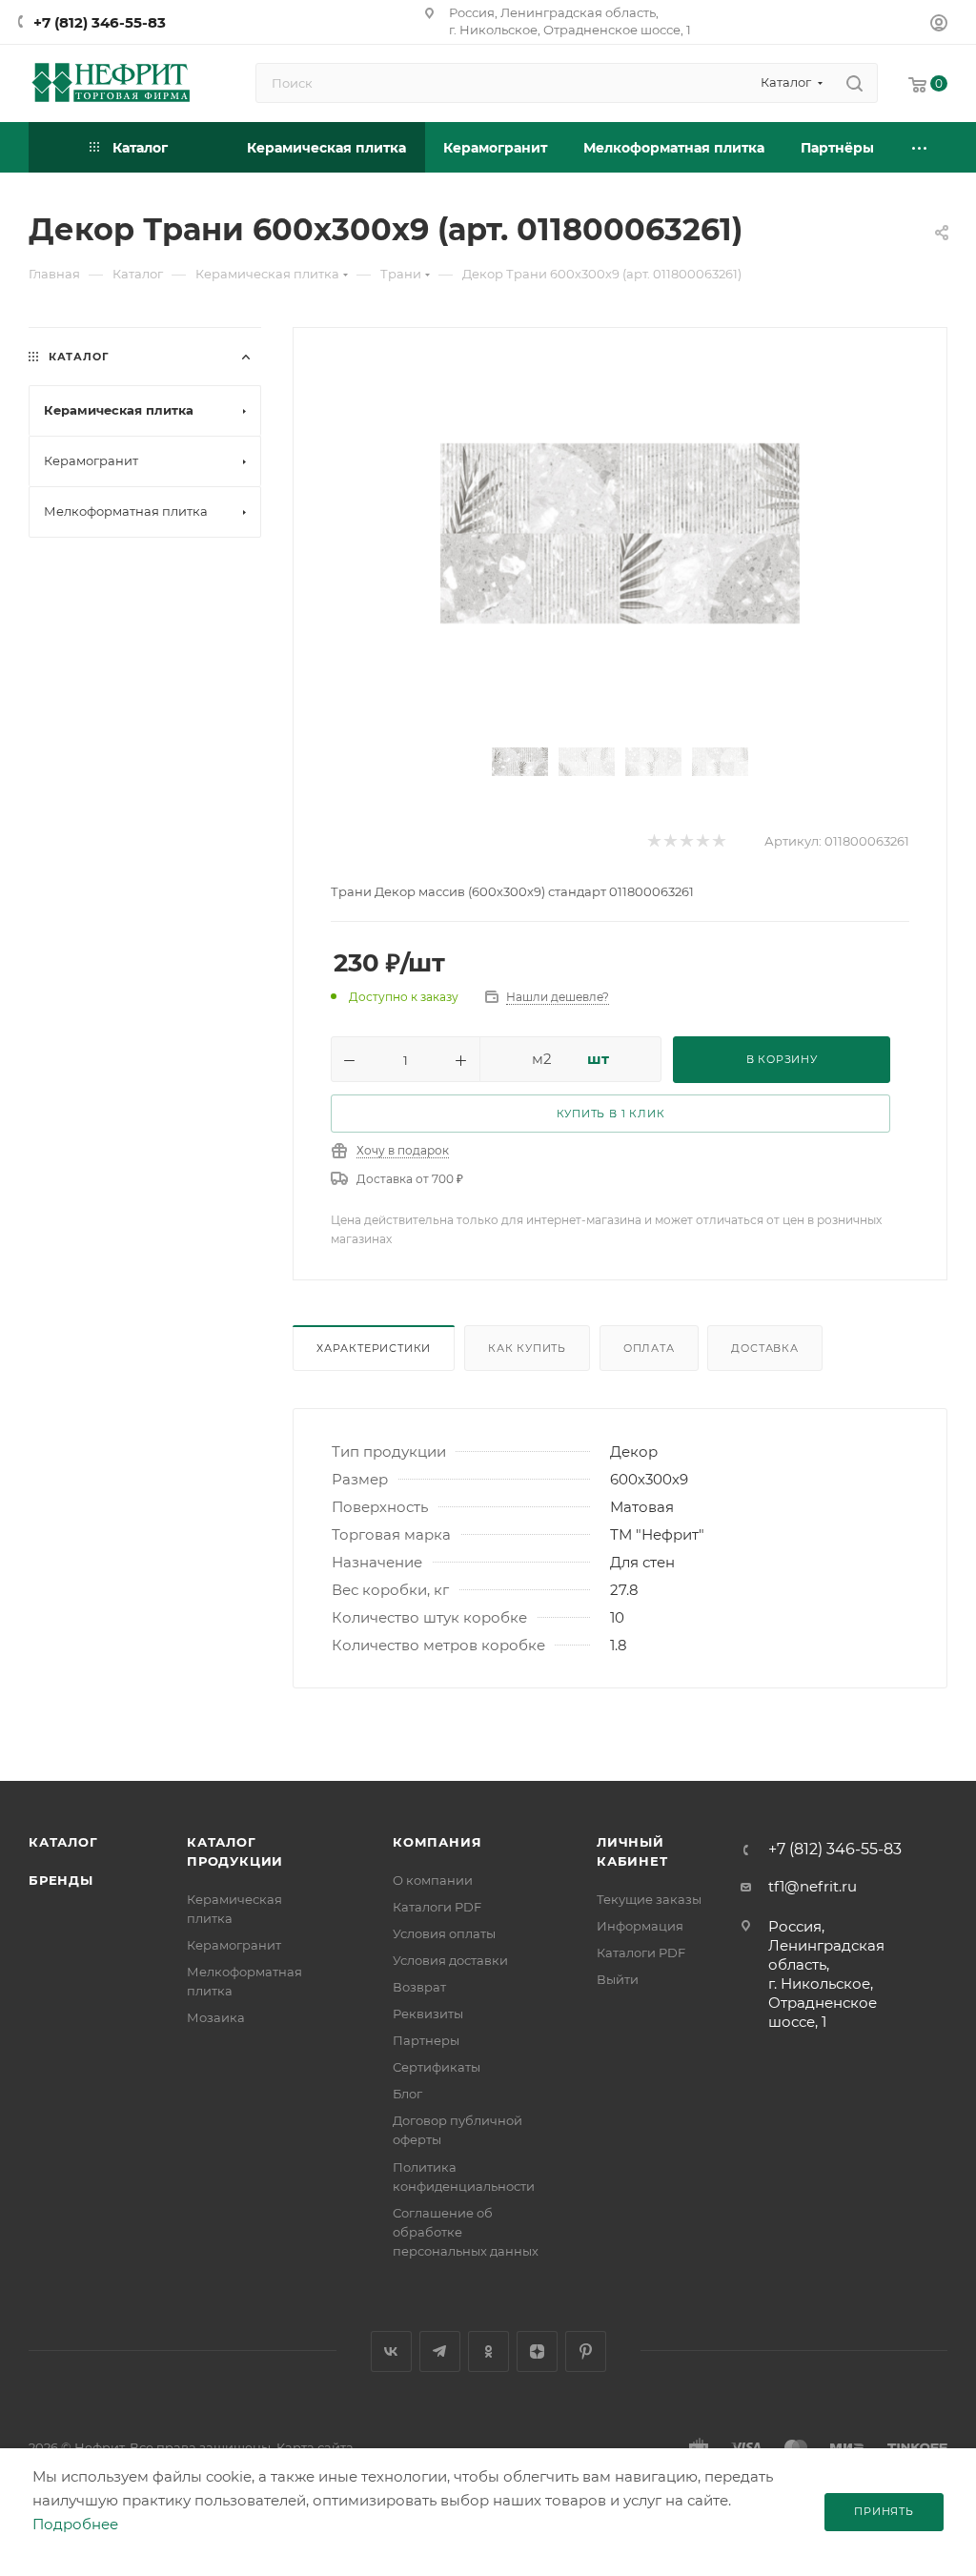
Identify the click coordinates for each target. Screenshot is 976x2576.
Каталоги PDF (437, 1907)
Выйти (618, 1979)
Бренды (61, 1880)
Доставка (764, 1348)
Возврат (419, 1987)
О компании (433, 1880)
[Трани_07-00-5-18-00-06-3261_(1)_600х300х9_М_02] (620, 533)
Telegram (440, 2351)
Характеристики (374, 1348)
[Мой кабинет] (939, 25)
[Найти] (854, 83)
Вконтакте (391, 2351)
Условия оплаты (444, 1933)
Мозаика (216, 2017)
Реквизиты (428, 2014)
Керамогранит (234, 1945)
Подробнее (75, 2524)
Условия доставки (450, 1960)
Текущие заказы (649, 1899)
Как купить (527, 1348)
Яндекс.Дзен (537, 2351)
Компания (437, 1842)
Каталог (63, 1842)
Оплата (649, 1348)
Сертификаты (437, 2067)
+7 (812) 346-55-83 (100, 22)
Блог (407, 2094)
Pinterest (586, 2351)
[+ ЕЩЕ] (920, 147)
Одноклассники (488, 2351)
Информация (640, 1926)
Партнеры (426, 2040)
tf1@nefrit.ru (813, 1886)
